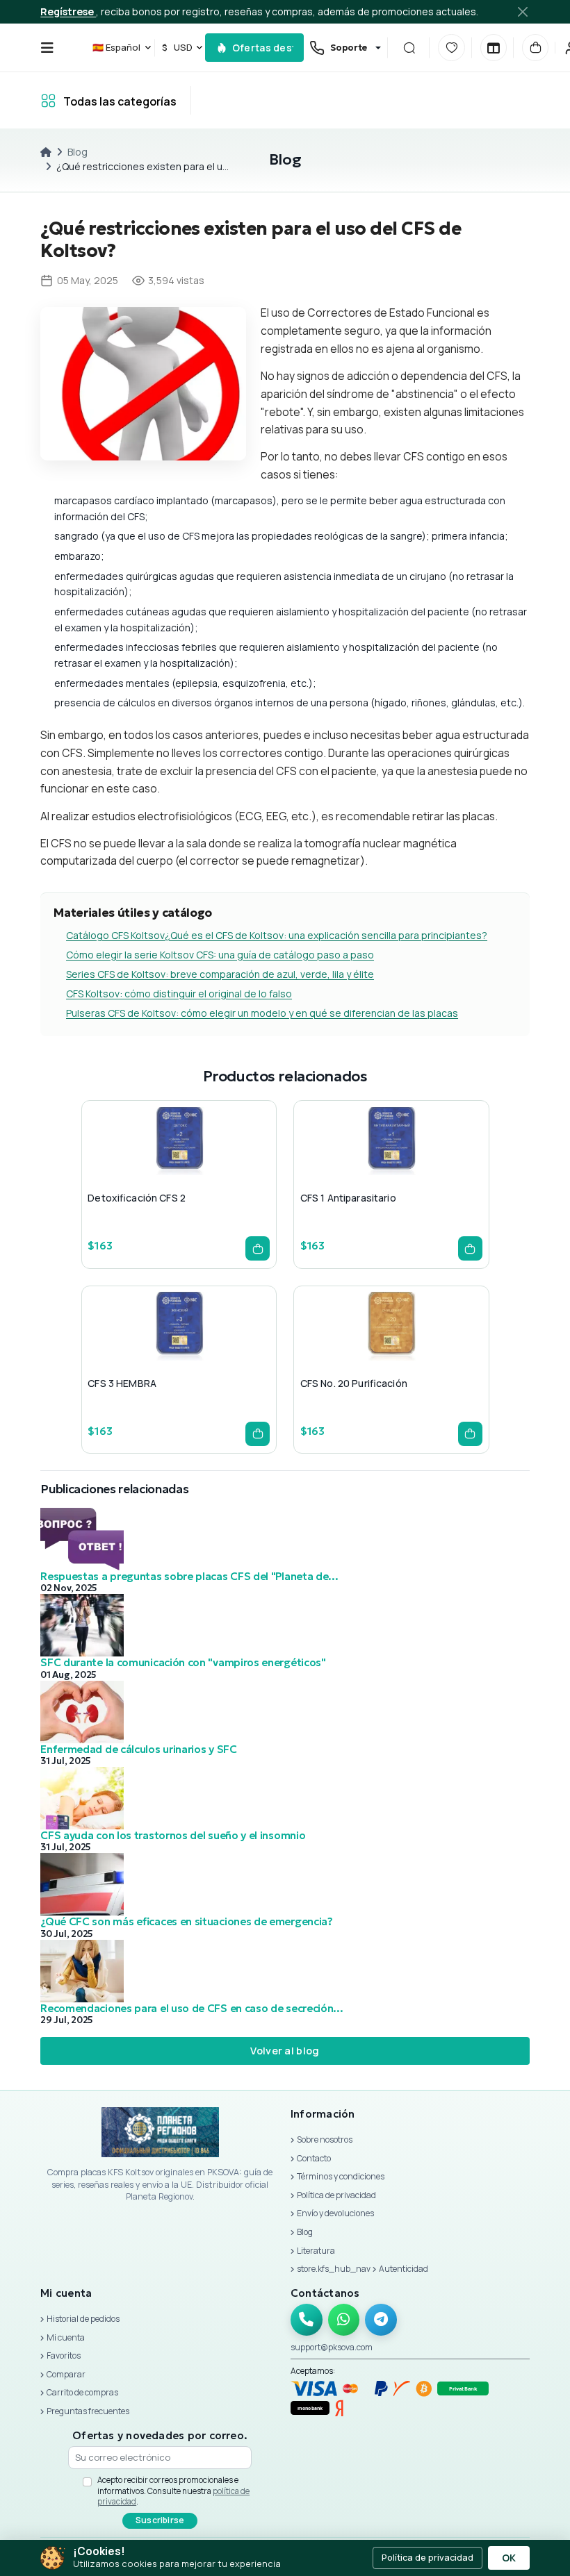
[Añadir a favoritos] (176, 1169)
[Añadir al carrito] (258, 1248)
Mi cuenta (66, 2337)
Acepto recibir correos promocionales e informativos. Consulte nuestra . (173, 2491)
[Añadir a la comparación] (209, 1169)
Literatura (316, 2251)
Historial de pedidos (83, 2319)
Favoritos (64, 2355)
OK (509, 2558)
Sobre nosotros (325, 2139)
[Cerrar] (522, 11)
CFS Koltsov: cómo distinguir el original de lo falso (179, 994)
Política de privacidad (336, 2195)
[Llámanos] (307, 2320)
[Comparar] (494, 47)
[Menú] (47, 48)
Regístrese (68, 11)
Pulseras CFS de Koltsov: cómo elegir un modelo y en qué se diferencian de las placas (262, 1013)
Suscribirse (160, 2520)
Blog (78, 152)
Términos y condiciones (341, 2176)
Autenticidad (404, 2269)
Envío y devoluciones (335, 2213)
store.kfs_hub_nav (334, 2269)
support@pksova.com (332, 2347)
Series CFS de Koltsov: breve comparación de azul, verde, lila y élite (220, 974)
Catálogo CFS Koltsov (115, 935)
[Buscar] (409, 47)
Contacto (314, 2158)
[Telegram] (381, 2320)
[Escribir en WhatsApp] (344, 2320)
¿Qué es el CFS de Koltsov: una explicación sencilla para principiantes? (326, 935)
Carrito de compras (82, 2392)
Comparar (66, 2374)
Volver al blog (285, 2050)
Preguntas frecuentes (88, 2411)
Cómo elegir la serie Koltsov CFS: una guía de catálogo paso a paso (220, 955)
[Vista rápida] (142, 1169)
